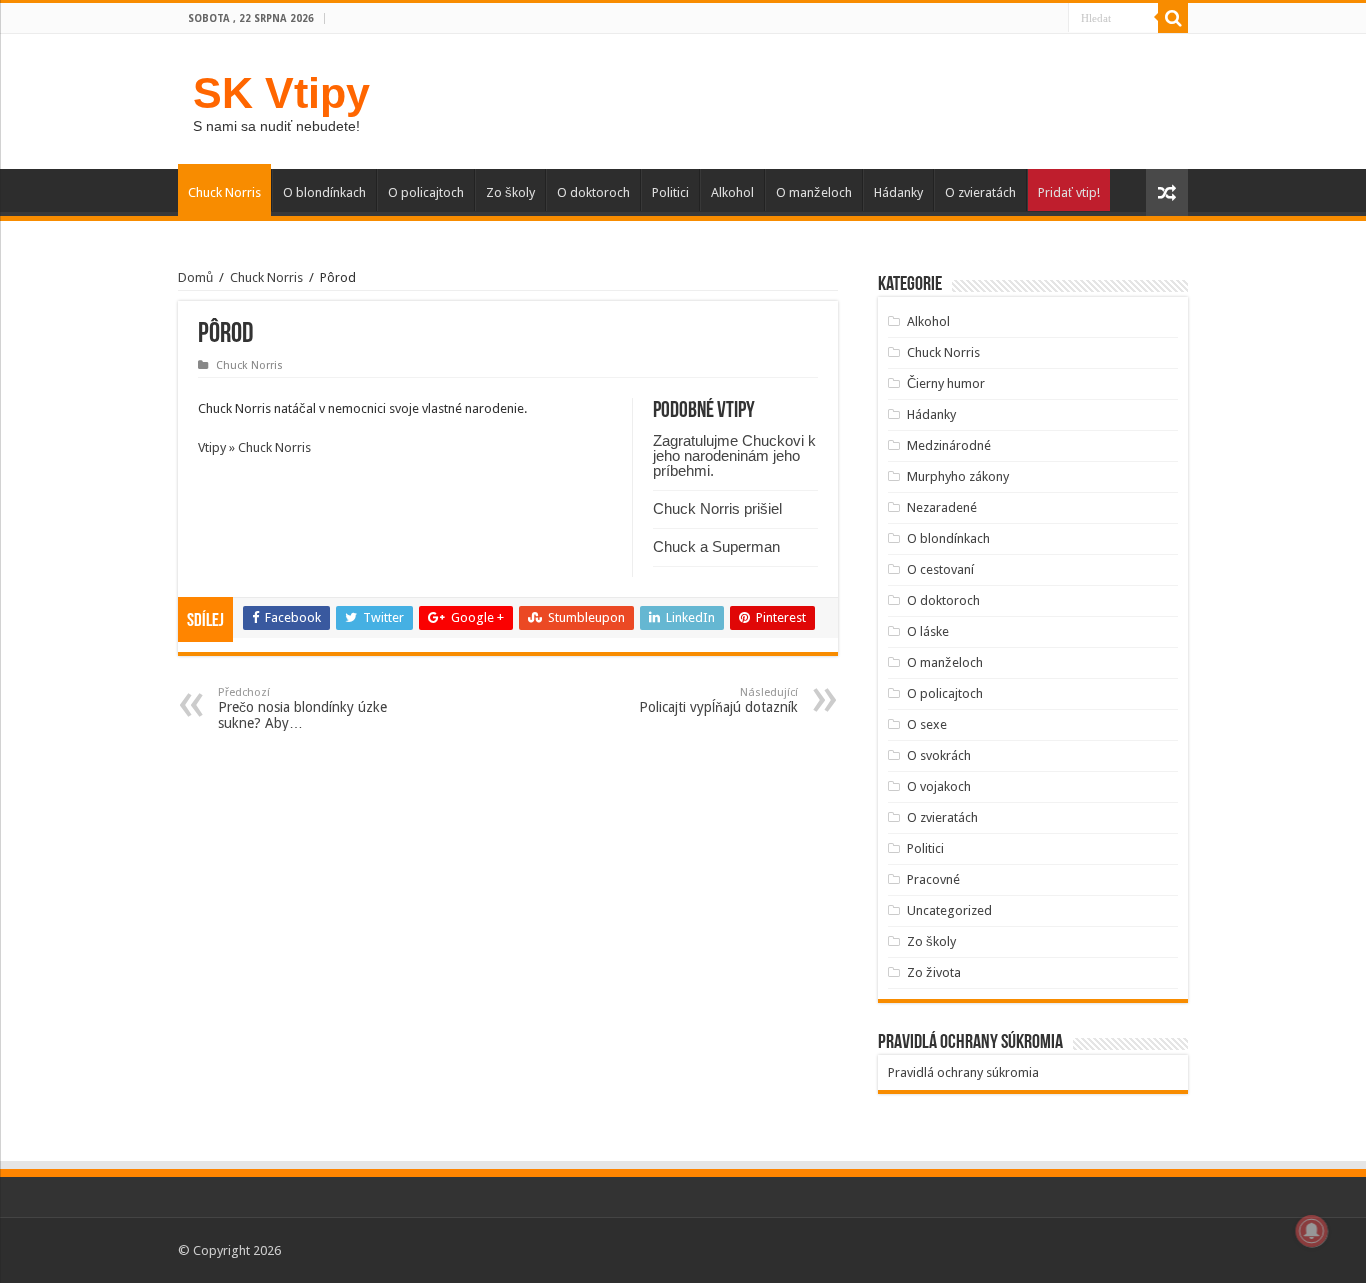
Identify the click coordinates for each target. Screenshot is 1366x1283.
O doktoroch (593, 192)
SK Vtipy (281, 93)
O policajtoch (426, 192)
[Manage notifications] (1312, 1231)
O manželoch (814, 192)
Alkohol (732, 192)
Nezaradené (942, 507)
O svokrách (939, 755)
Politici (670, 192)
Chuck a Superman (716, 546)
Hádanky (898, 192)
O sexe (927, 724)
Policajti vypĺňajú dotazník (718, 700)
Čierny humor (946, 383)
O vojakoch (939, 786)
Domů (195, 277)
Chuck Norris (224, 192)
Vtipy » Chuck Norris (254, 447)
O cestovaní (940, 569)
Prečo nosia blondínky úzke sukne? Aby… (302, 708)
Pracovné (933, 879)
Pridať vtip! (1069, 192)
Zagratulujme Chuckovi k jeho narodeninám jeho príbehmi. (734, 455)
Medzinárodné (949, 445)
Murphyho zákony (958, 476)
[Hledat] (1173, 18)
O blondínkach (324, 192)
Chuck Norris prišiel (717, 508)
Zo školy (510, 192)
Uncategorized (949, 910)
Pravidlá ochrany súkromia (963, 1072)
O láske (928, 631)
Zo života (934, 972)
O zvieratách (980, 192)
